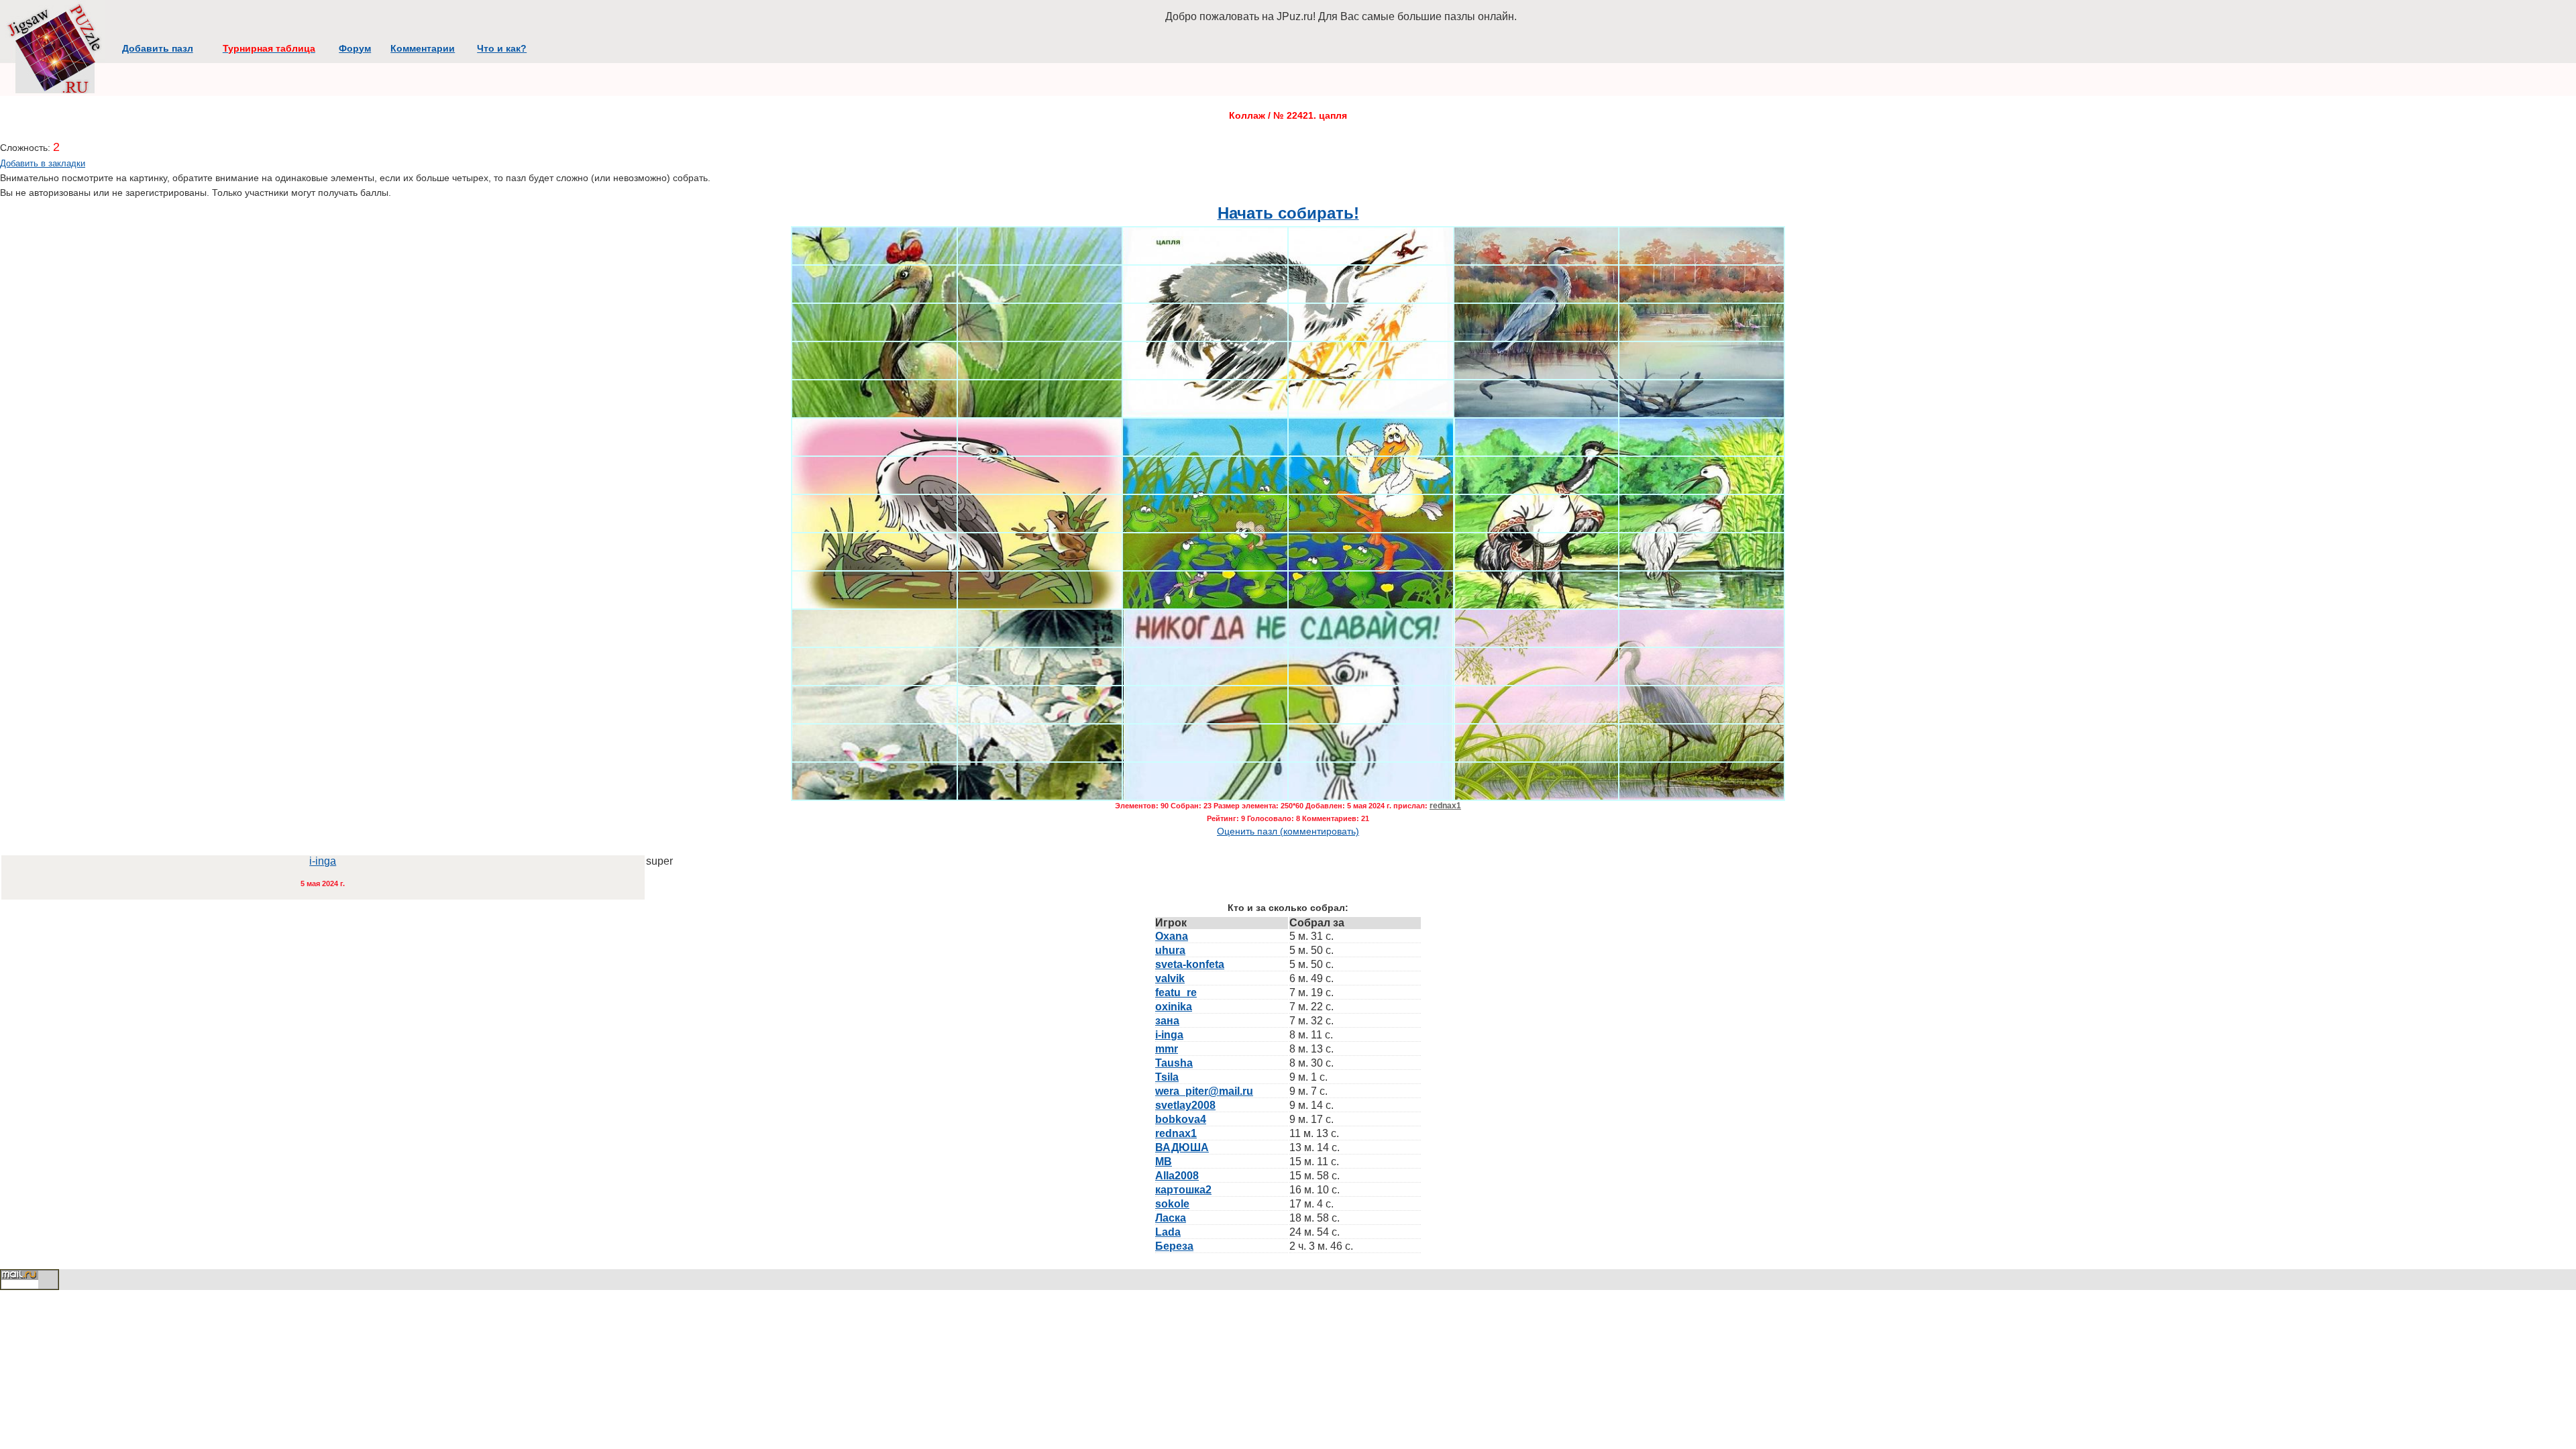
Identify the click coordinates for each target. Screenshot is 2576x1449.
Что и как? (502, 48)
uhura (1170, 950)
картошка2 (1183, 1190)
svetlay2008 (1185, 1105)
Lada (1168, 1232)
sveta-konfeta (1190, 964)
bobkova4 (1181, 1119)
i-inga (323, 861)
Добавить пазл (158, 48)
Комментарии (423, 48)
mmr (1167, 1049)
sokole (1172, 1204)
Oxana (1172, 936)
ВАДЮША (1182, 1147)
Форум (355, 48)
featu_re (1176, 992)
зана (1167, 1021)
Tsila (1167, 1077)
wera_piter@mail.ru (1204, 1091)
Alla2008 (1177, 1176)
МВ (1164, 1162)
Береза (1174, 1246)
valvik (1170, 978)
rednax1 (1445, 806)
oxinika (1174, 1007)
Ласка (1171, 1218)
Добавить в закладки (43, 163)
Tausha (1174, 1063)
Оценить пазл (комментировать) (1288, 831)
